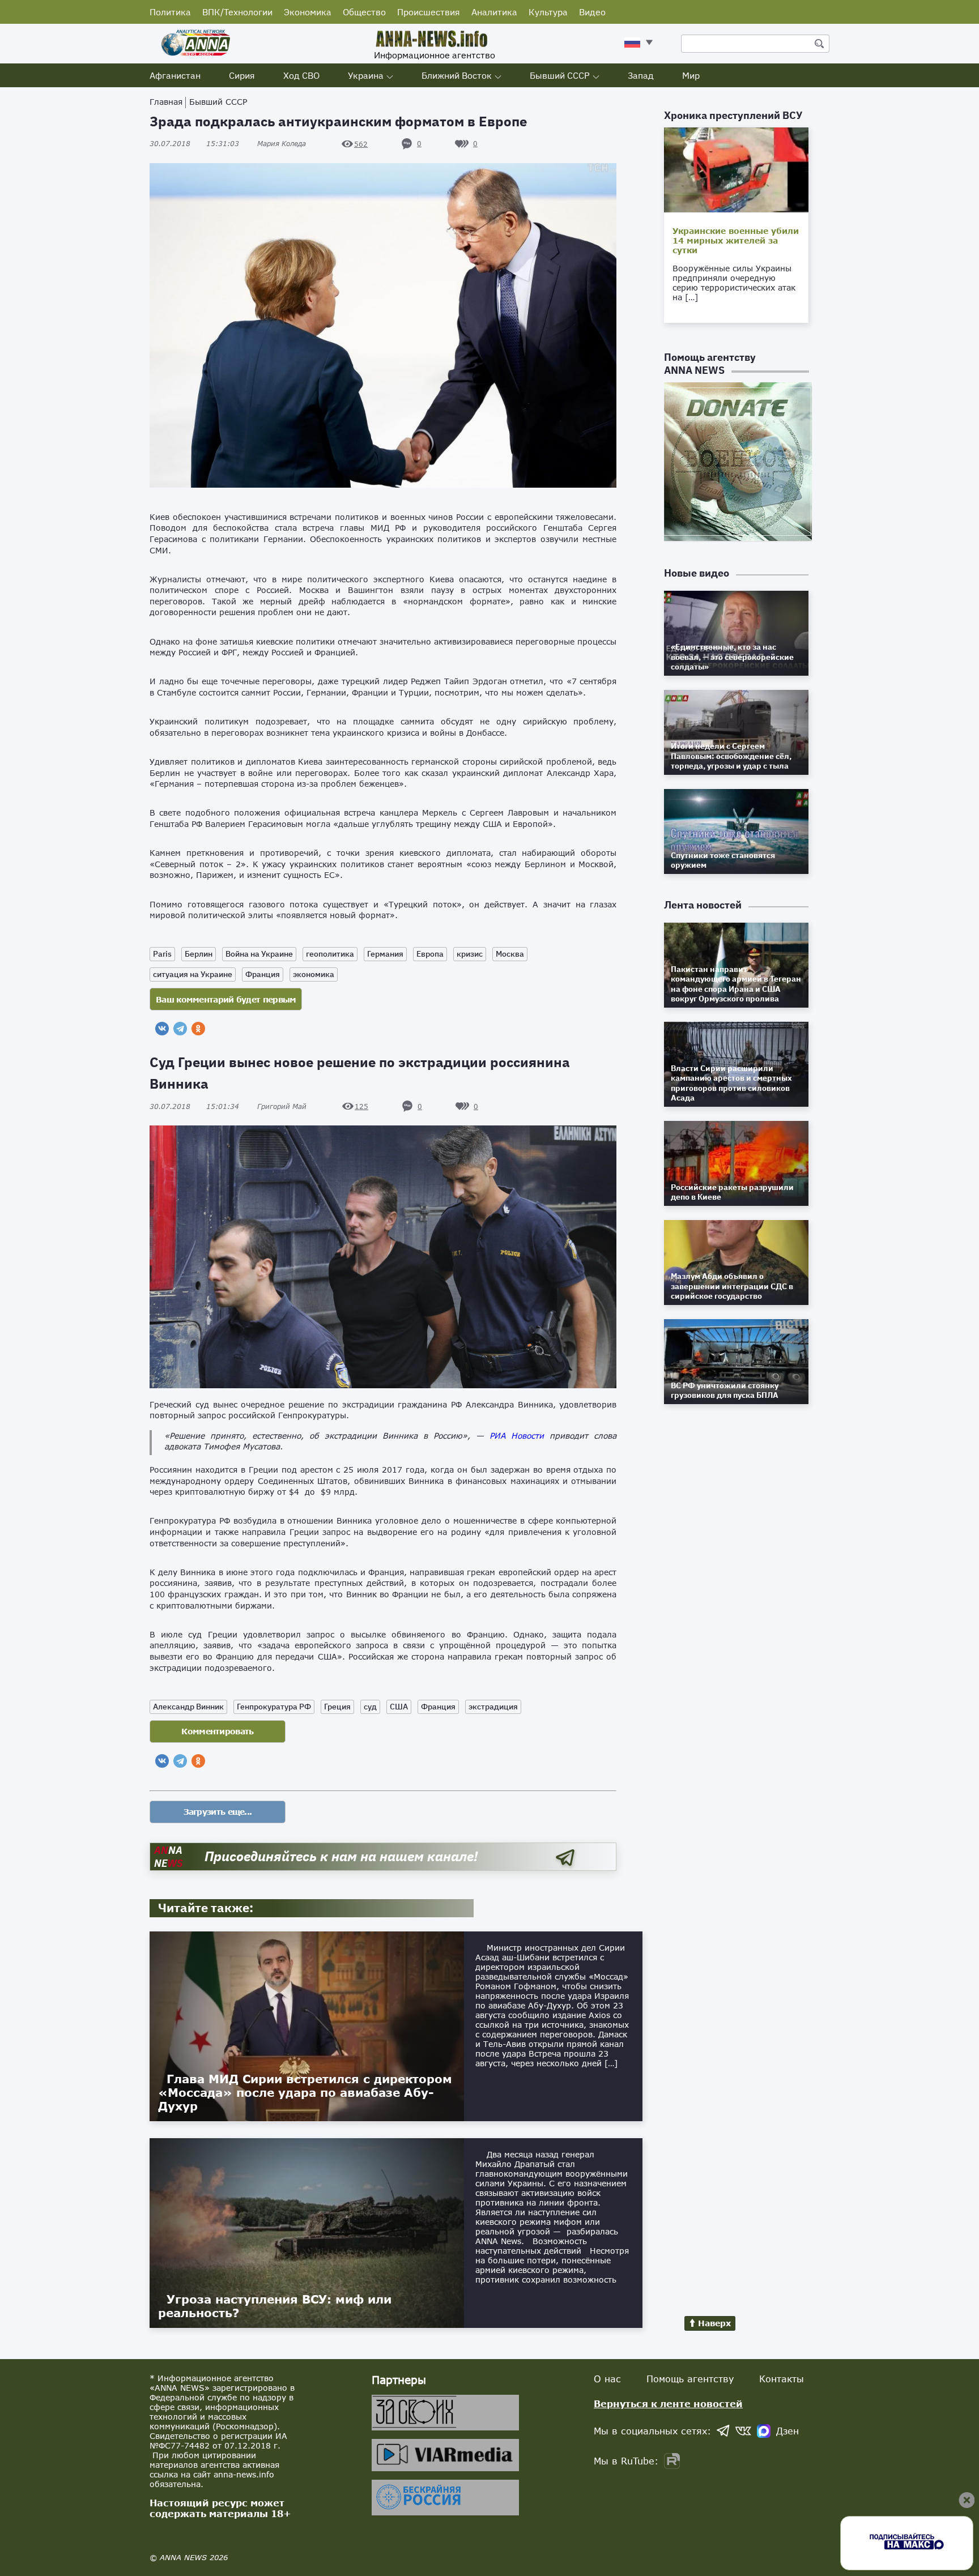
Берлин (199, 954)
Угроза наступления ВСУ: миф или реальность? (275, 2306)
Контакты (782, 2379)
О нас (607, 2379)
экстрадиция (493, 1707)
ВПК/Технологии (237, 12)
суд (370, 1707)
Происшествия (429, 12)
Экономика (308, 12)
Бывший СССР (560, 75)
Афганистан (175, 75)
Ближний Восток (457, 75)
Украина (366, 75)
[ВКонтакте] (162, 1029)
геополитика (330, 954)
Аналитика (494, 12)
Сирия (242, 75)
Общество (364, 12)
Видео (592, 12)
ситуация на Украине (193, 974)
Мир (691, 75)
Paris (162, 954)
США (399, 1707)
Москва (510, 954)
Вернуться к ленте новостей (668, 2404)
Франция (263, 974)
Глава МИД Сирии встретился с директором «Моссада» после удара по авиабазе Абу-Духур (305, 2092)
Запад (641, 75)
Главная (166, 102)
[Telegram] (180, 1029)
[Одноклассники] (198, 1029)
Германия (385, 954)
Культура (548, 12)
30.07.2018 (194, 144)
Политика (170, 12)
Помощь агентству (690, 2379)
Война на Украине (259, 954)
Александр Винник (188, 1707)
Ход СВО (301, 75)
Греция (337, 1707)
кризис (470, 954)
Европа (430, 954)
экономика (314, 974)
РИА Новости (517, 1436)
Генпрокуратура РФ (274, 1707)
